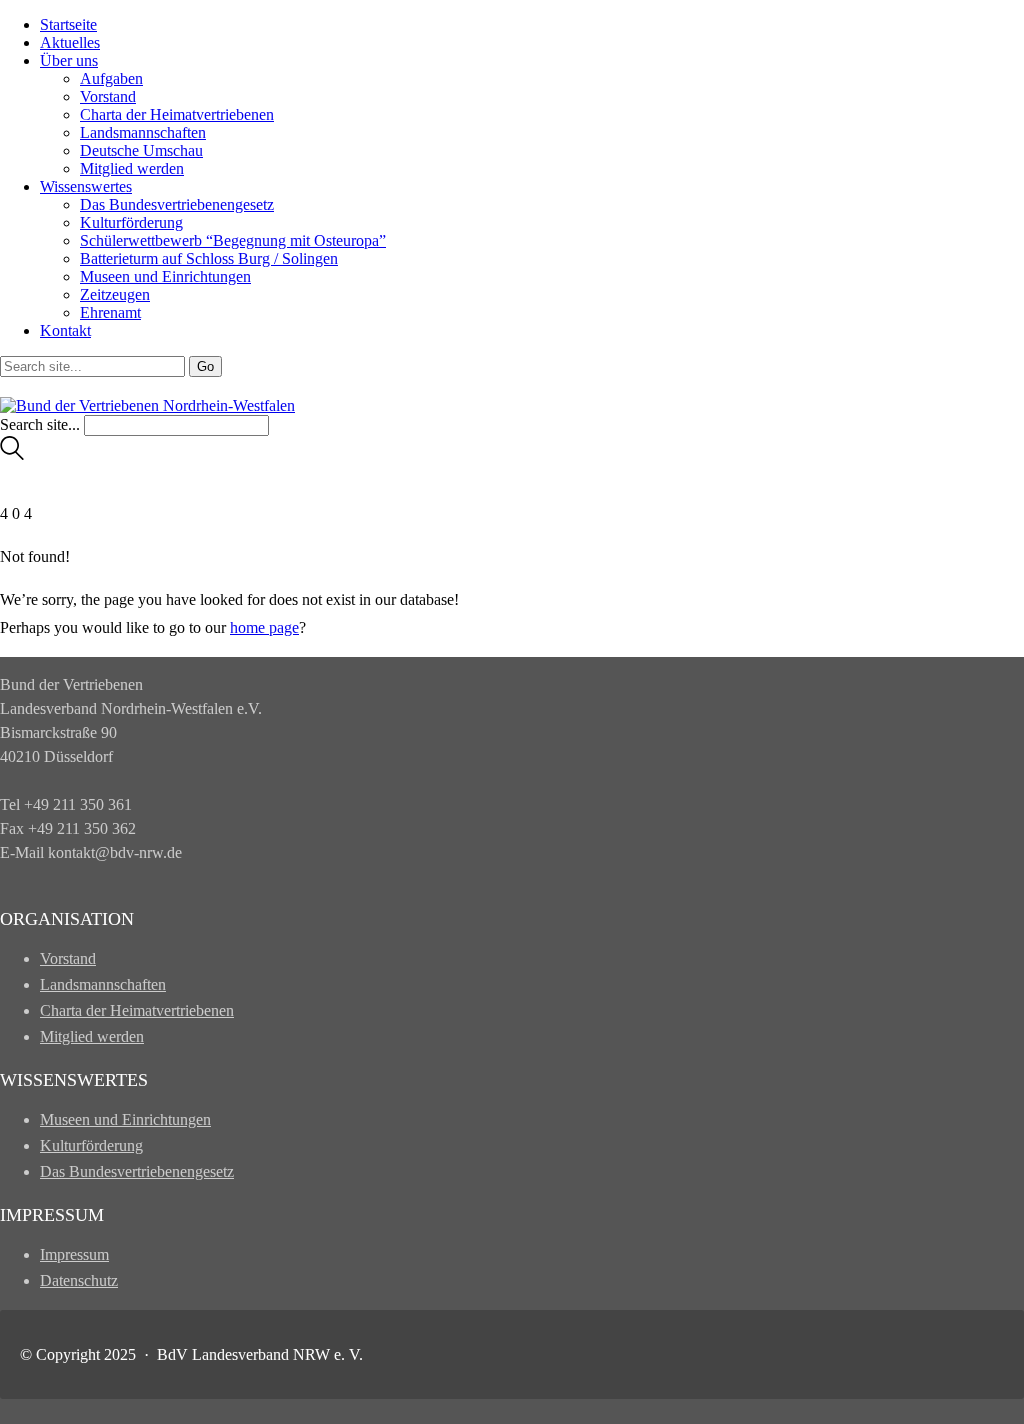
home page (264, 627)
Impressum (74, 1254)
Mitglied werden (132, 168)
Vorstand (108, 96)
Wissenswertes (86, 186)
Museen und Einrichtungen (165, 276)
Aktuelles (70, 42)
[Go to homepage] (147, 405)
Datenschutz (79, 1280)
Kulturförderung (131, 222)
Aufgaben (111, 78)
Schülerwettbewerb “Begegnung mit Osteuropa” (233, 240)
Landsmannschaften (143, 132)
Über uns (69, 60)
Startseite (68, 24)
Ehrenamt (110, 312)
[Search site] (12, 454)
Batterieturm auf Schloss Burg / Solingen (209, 258)
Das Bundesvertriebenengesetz (177, 204)
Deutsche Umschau (141, 150)
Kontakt (65, 330)
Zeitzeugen (115, 294)
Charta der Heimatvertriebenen (177, 114)
